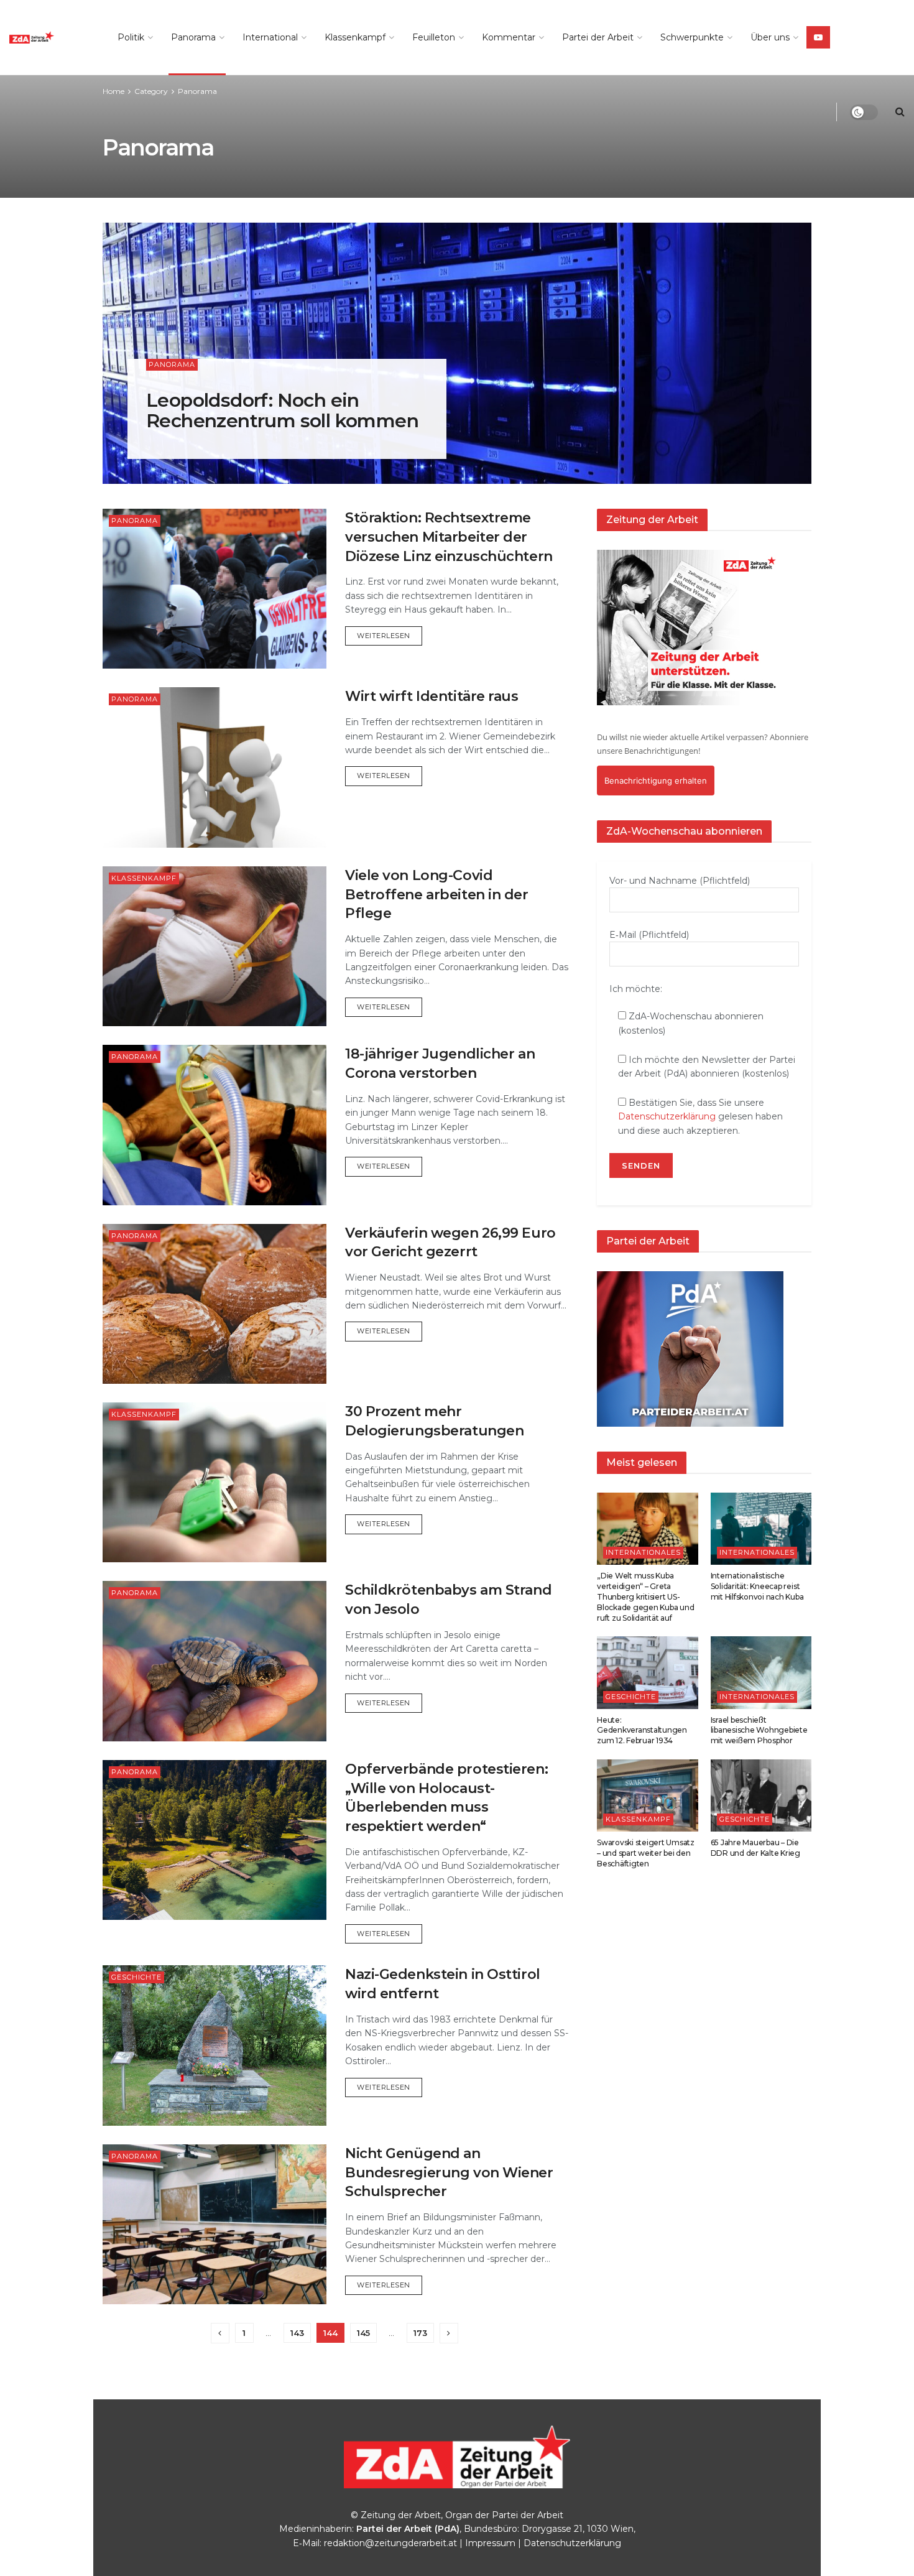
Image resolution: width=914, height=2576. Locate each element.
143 (297, 2333)
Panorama (193, 37)
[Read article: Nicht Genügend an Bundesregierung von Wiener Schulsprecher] (215, 2224)
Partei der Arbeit (598, 37)
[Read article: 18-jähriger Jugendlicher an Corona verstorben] (215, 1125)
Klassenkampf (355, 37)
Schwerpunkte (692, 37)
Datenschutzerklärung (667, 1116)
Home (113, 91)
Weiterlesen (390, 635)
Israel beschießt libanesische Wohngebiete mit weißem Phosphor (759, 1730)
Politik (131, 37)
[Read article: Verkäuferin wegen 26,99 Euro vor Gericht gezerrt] (215, 1304)
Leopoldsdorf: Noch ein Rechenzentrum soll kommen (282, 410)
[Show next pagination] (449, 2333)
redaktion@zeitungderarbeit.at (390, 2543)
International (270, 37)
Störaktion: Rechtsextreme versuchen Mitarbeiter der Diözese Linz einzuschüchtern (449, 537)
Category (151, 91)
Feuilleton (434, 37)
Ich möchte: (636, 989)
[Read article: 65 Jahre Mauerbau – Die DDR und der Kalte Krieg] (761, 1795)
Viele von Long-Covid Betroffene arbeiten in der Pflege (437, 895)
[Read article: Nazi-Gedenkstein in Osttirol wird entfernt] (215, 2045)
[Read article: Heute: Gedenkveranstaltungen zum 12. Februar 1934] (648, 1672)
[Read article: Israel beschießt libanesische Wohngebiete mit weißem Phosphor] (761, 1672)
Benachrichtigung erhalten (656, 781)
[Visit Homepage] (50, 37)
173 (420, 2333)
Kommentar (509, 37)
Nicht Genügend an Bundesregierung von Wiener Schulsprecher (449, 2173)
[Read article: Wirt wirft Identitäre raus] (215, 767)
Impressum (490, 2543)
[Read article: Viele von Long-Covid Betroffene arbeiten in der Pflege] (215, 946)
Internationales (643, 1552)
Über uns (770, 37)
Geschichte (136, 1977)
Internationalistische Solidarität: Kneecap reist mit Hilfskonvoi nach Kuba (757, 1586)
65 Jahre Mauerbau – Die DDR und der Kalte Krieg (755, 1848)
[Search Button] (900, 112)
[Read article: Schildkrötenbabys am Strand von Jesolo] (215, 1661)
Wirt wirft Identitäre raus (432, 696)
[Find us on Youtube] (818, 37)
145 (363, 2333)
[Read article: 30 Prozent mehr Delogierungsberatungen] (215, 1482)
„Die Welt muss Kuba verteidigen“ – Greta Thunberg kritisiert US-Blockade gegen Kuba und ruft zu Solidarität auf (645, 1596)
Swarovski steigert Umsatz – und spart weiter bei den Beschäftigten (646, 1853)
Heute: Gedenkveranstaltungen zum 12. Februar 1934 (642, 1730)
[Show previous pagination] (220, 2333)
